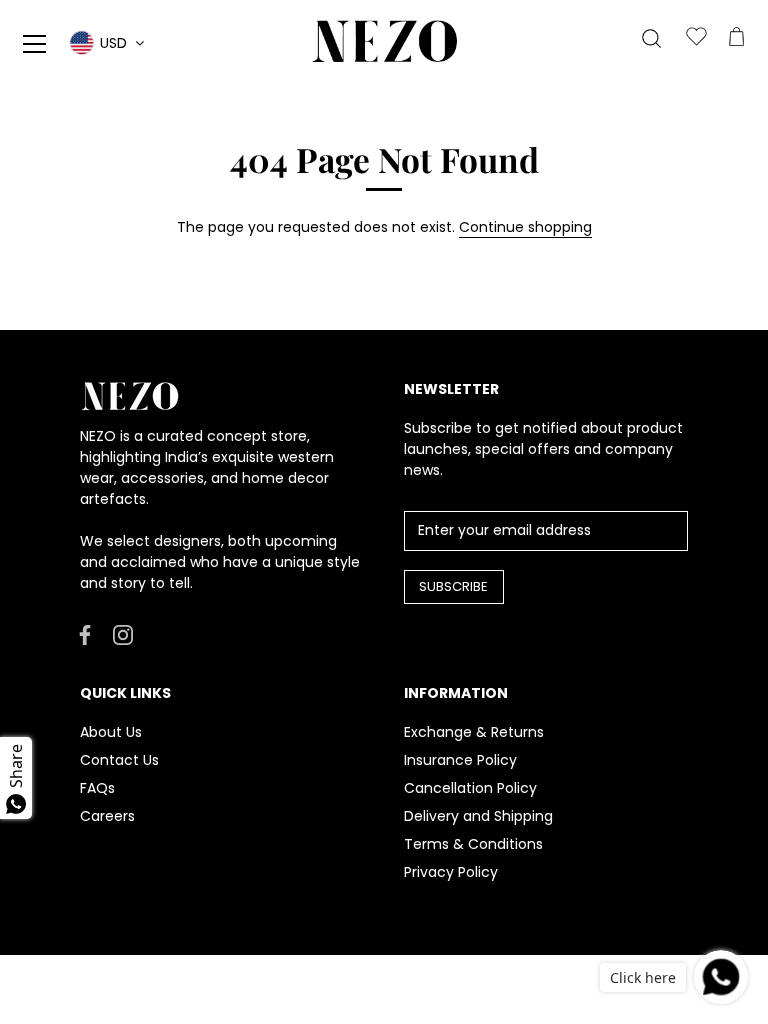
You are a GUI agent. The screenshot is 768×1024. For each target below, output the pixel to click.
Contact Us (119, 760)
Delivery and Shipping (478, 816)
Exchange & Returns (474, 732)
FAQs (97, 788)
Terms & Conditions (473, 844)
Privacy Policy (451, 872)
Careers (107, 816)
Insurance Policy (460, 760)
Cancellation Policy (470, 788)
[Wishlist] (696, 38)
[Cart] (736, 38)
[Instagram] (123, 634)
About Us (111, 732)
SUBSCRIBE (453, 586)
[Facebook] (85, 634)
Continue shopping (525, 227)
